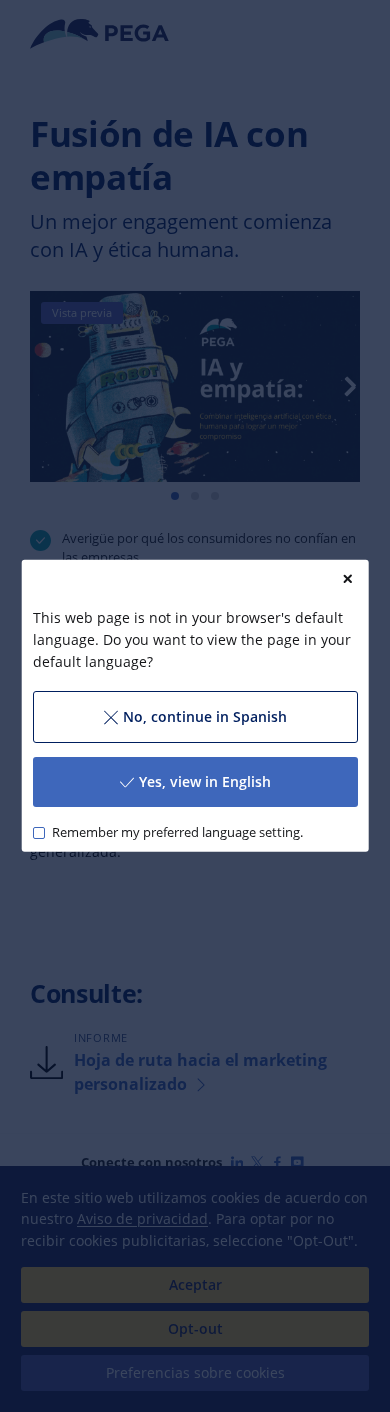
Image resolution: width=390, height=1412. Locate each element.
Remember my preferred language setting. (176, 832)
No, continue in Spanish (205, 716)
